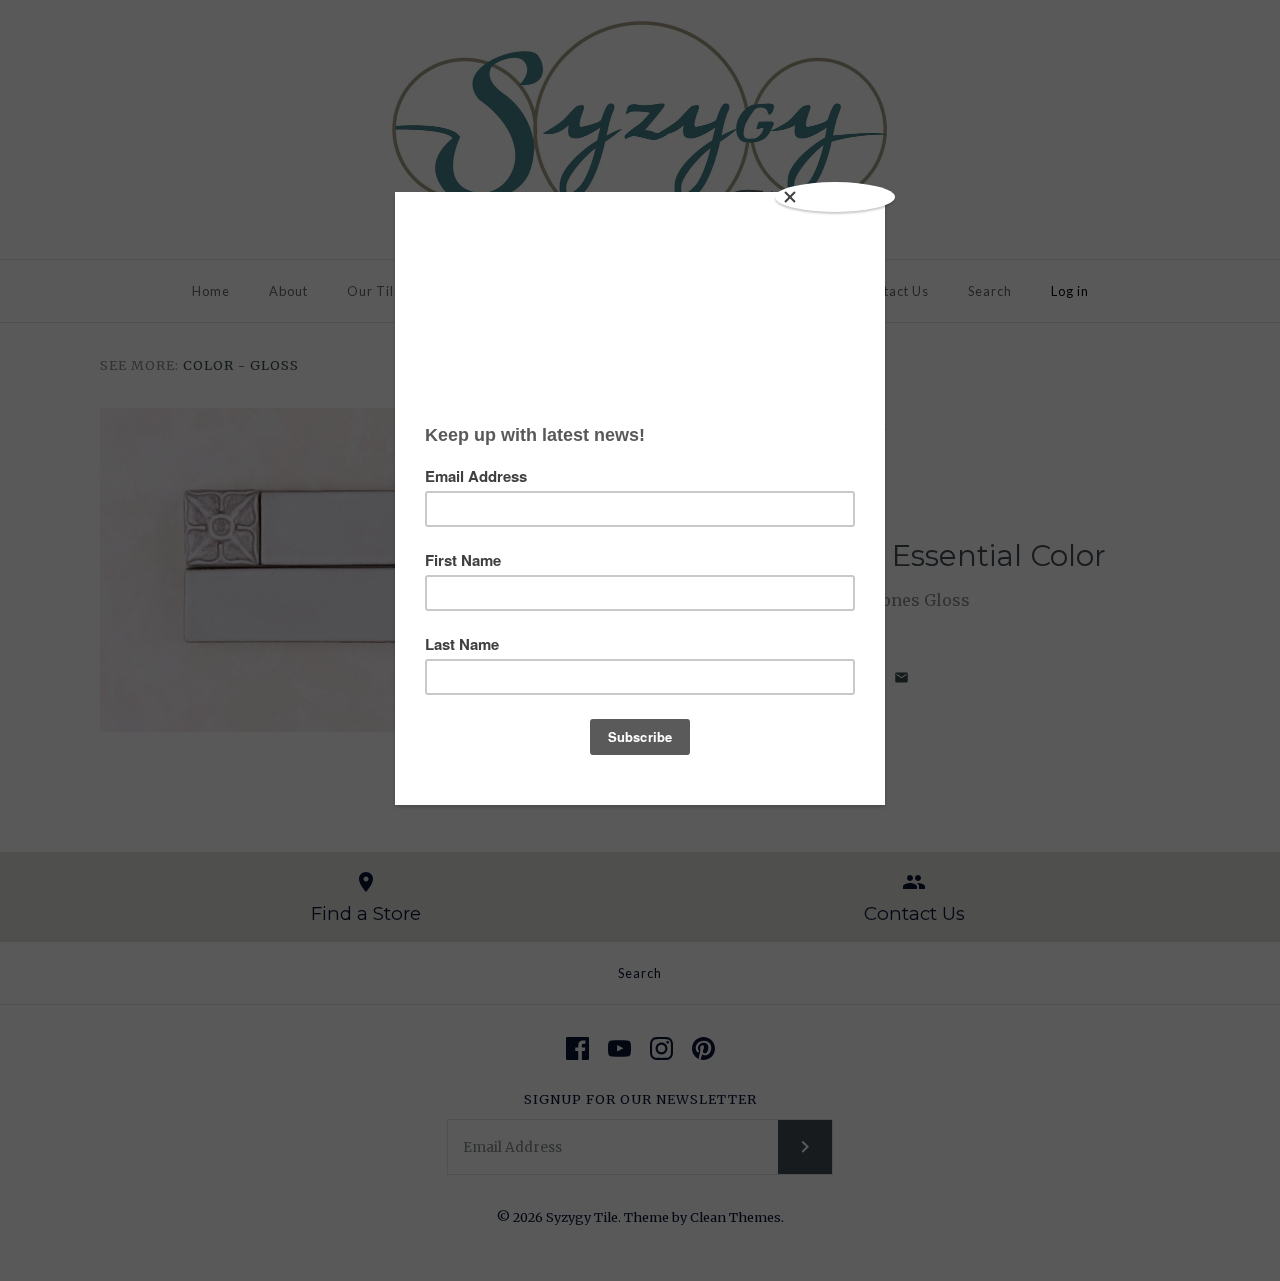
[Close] (835, 197)
